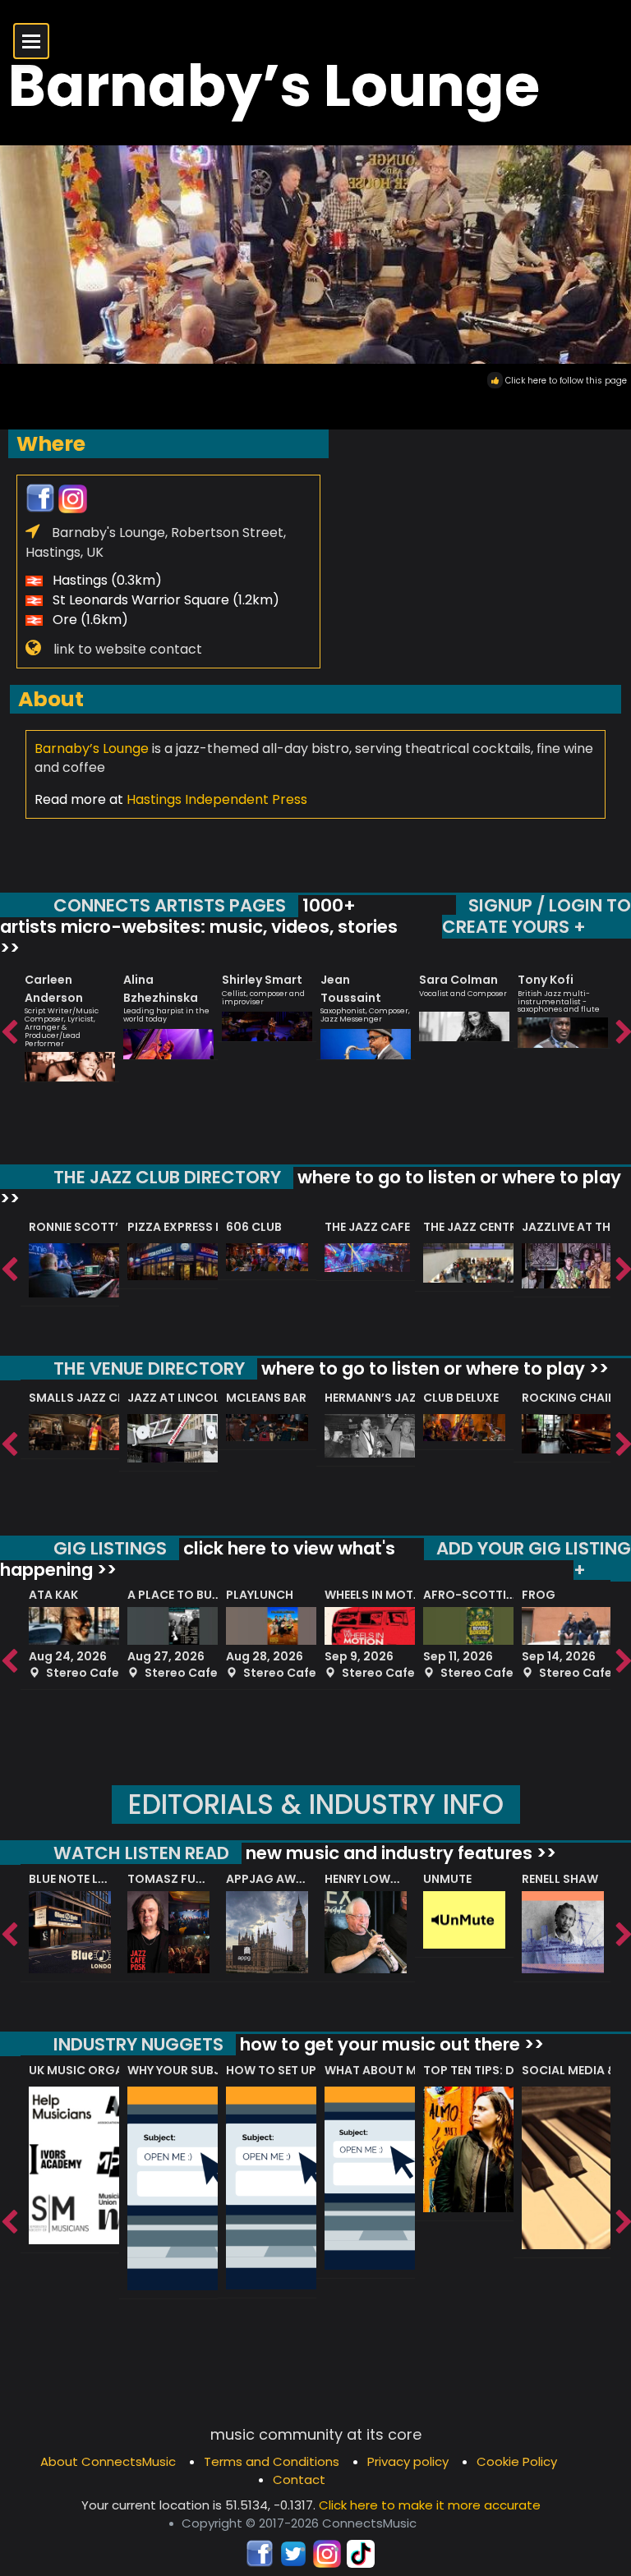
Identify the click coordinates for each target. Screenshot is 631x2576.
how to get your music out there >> (390, 2044)
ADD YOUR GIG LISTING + (534, 1559)
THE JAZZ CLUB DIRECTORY (167, 1177)
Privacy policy (408, 2461)
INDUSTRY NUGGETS (138, 2044)
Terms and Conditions (272, 2461)
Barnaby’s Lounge (92, 748)
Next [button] (623, 1033)
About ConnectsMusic (108, 2461)
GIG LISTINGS (110, 1548)
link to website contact (128, 649)
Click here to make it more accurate (430, 2505)
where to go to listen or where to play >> (311, 1188)
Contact (299, 2480)
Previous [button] (8, 1033)
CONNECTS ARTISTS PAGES (170, 905)
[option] (70, 1020)
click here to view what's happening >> (198, 1559)
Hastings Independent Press (217, 799)
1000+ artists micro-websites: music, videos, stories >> (199, 926)
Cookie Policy (517, 2461)
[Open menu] (31, 41)
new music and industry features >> (399, 1853)
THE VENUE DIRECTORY (149, 1368)
